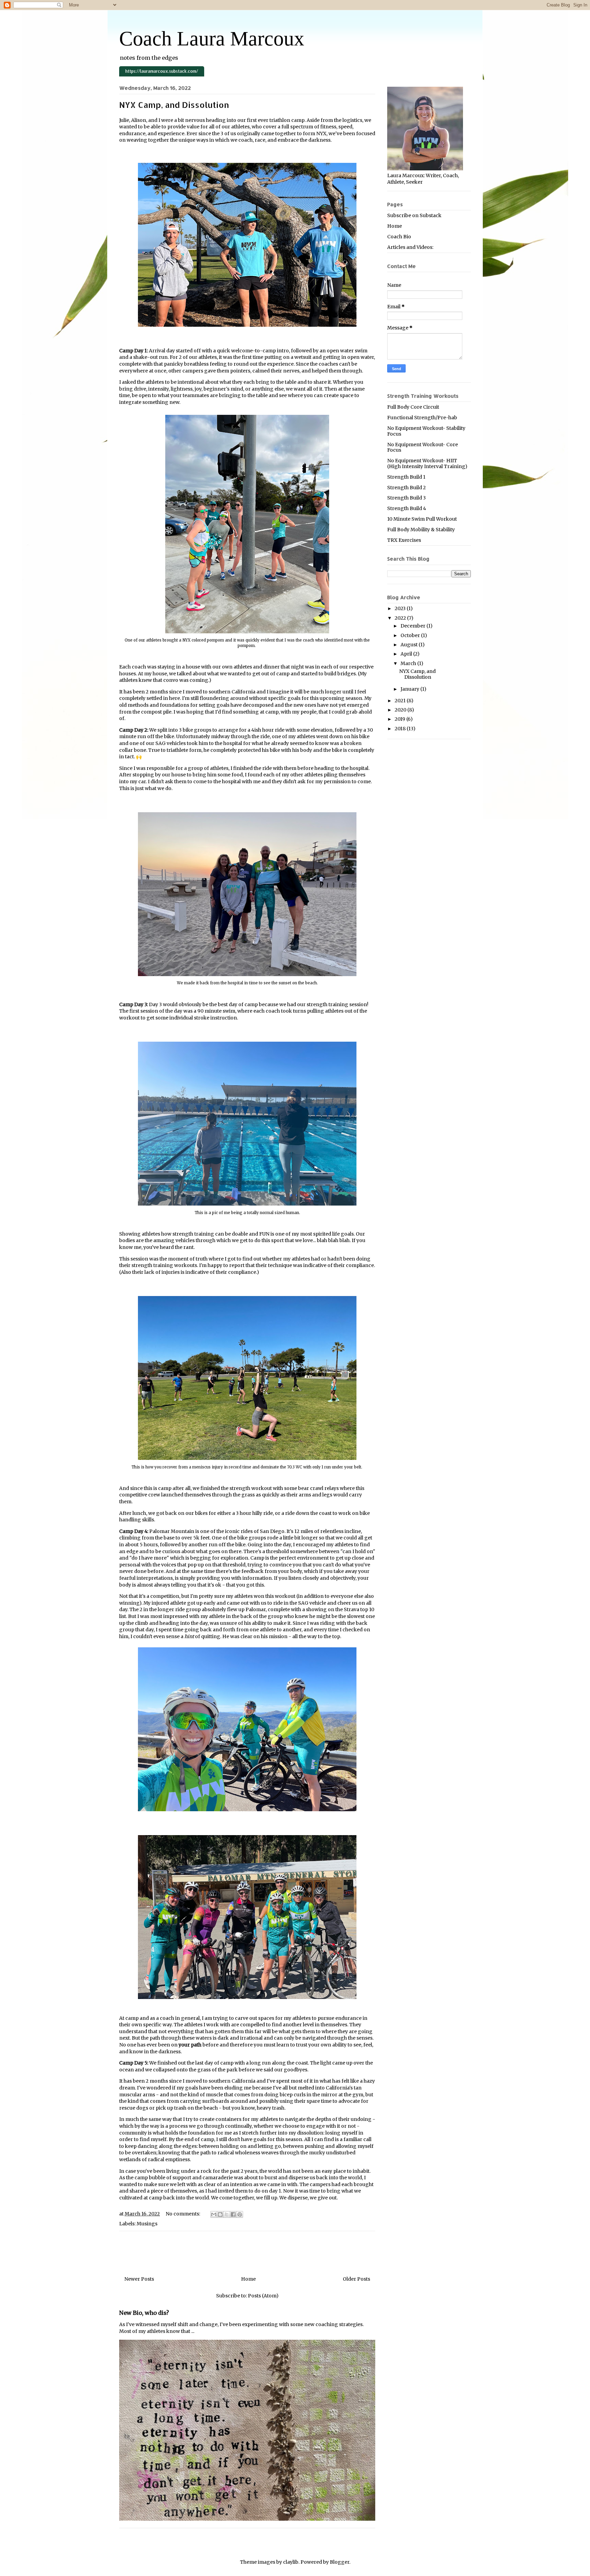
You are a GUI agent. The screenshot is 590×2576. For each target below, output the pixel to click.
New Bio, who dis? (144, 2313)
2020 (401, 710)
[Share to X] (227, 2214)
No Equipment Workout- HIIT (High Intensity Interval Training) (427, 463)
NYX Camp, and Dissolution (174, 105)
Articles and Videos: (410, 247)
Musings (147, 2224)
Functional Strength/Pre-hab (422, 418)
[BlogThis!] (220, 2214)
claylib (291, 2562)
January (410, 689)
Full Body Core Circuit (413, 407)
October (411, 635)
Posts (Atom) (263, 2296)
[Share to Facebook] (233, 2214)
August (410, 645)
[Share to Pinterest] (240, 2214)
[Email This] (214, 2214)
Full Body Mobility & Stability (421, 530)
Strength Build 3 (406, 498)
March (409, 663)
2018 (401, 729)
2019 (401, 719)
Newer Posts (139, 2279)
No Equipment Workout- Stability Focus (426, 431)
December (413, 626)
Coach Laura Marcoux (212, 39)
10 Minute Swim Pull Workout (422, 519)
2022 (401, 618)
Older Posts (356, 2279)
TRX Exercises (404, 540)
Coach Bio (399, 237)
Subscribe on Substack (414, 215)
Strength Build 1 (406, 477)
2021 (401, 701)
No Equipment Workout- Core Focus (423, 447)
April (407, 654)
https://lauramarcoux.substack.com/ (162, 71)
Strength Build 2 (406, 488)
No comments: (183, 2214)
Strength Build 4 (407, 508)
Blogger (340, 2562)
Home (248, 2279)
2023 (401, 608)
